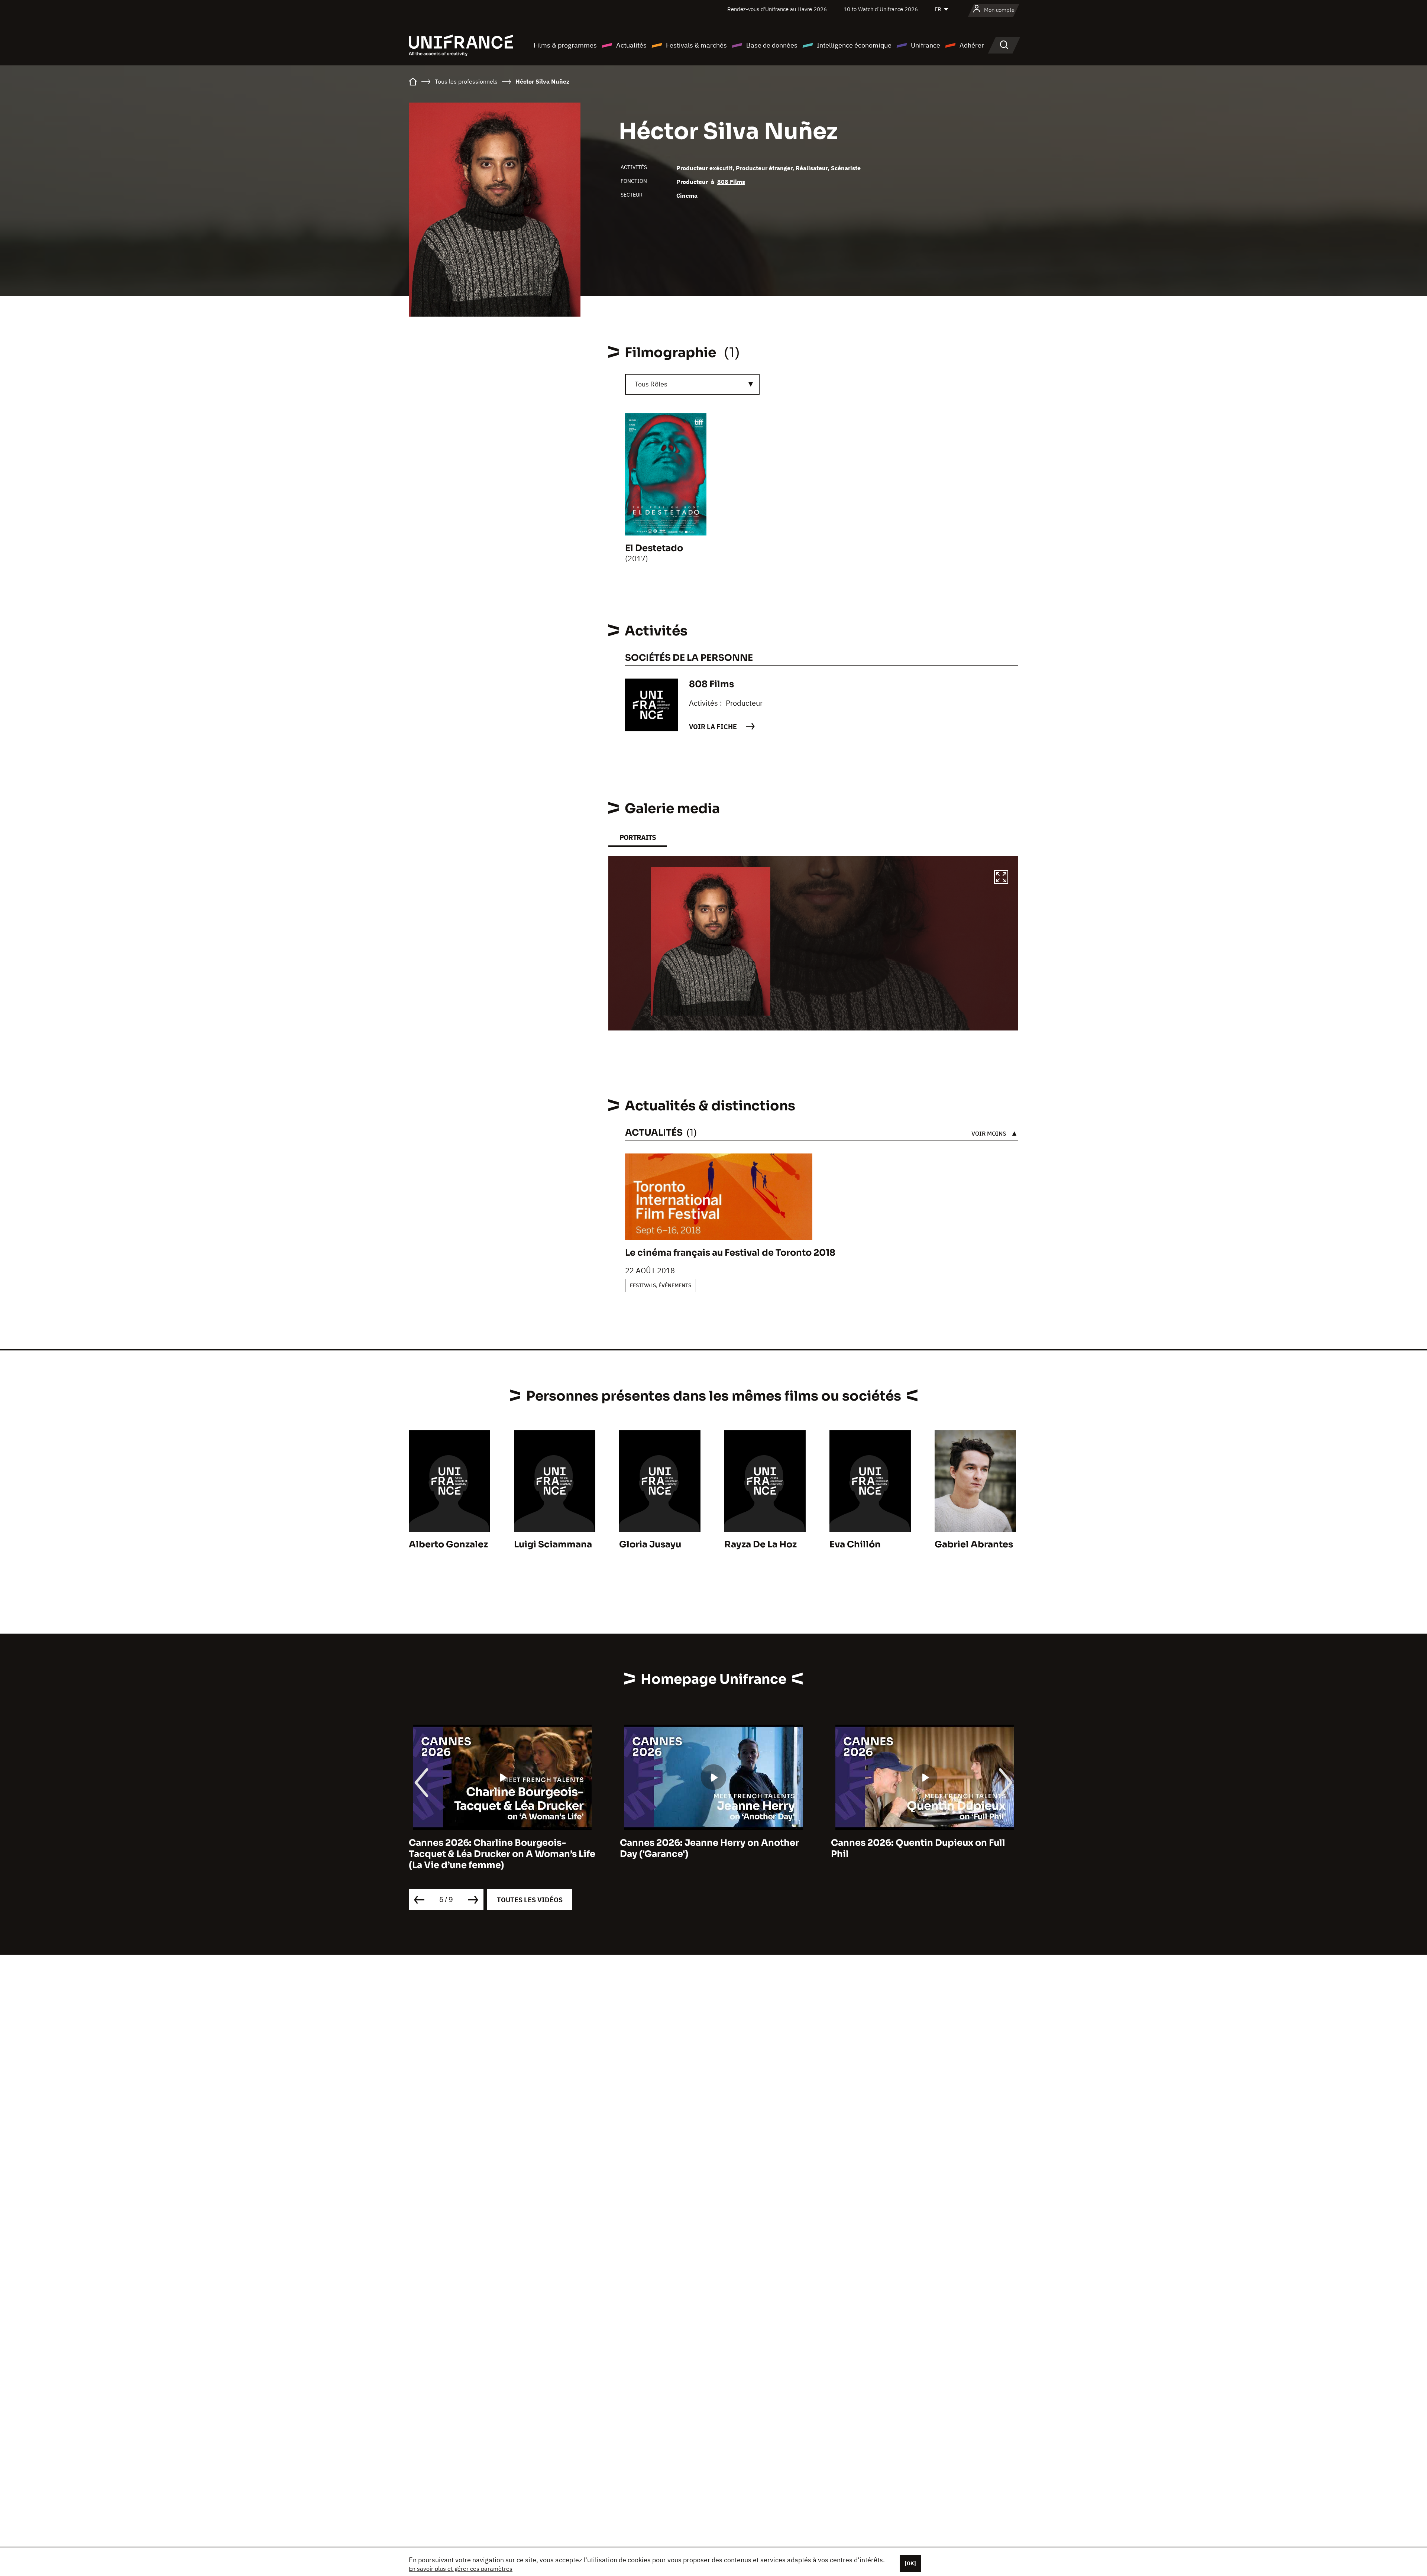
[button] (1001, 878)
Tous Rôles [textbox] (651, 384)
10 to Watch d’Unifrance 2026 (881, 9)
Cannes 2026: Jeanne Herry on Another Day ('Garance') (498, 1848)
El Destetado (654, 548)
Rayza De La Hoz (761, 1544)
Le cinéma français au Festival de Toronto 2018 (730, 1253)
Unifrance (926, 45)
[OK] (910, 2563)
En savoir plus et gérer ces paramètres (461, 2569)
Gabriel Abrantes (974, 1544)
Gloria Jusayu (650, 1544)
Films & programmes (565, 45)
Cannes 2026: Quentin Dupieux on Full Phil (707, 1848)
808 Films (731, 182)
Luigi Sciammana (553, 1544)
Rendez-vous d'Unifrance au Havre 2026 (777, 9)
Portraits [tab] (638, 837)
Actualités (631, 45)
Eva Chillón (855, 1544)
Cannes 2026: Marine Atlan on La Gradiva (924, 1843)
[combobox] (692, 384)
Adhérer (972, 45)
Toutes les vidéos (530, 1900)
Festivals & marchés (696, 45)
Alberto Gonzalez (448, 1544)
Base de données (772, 45)
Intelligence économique (854, 45)
